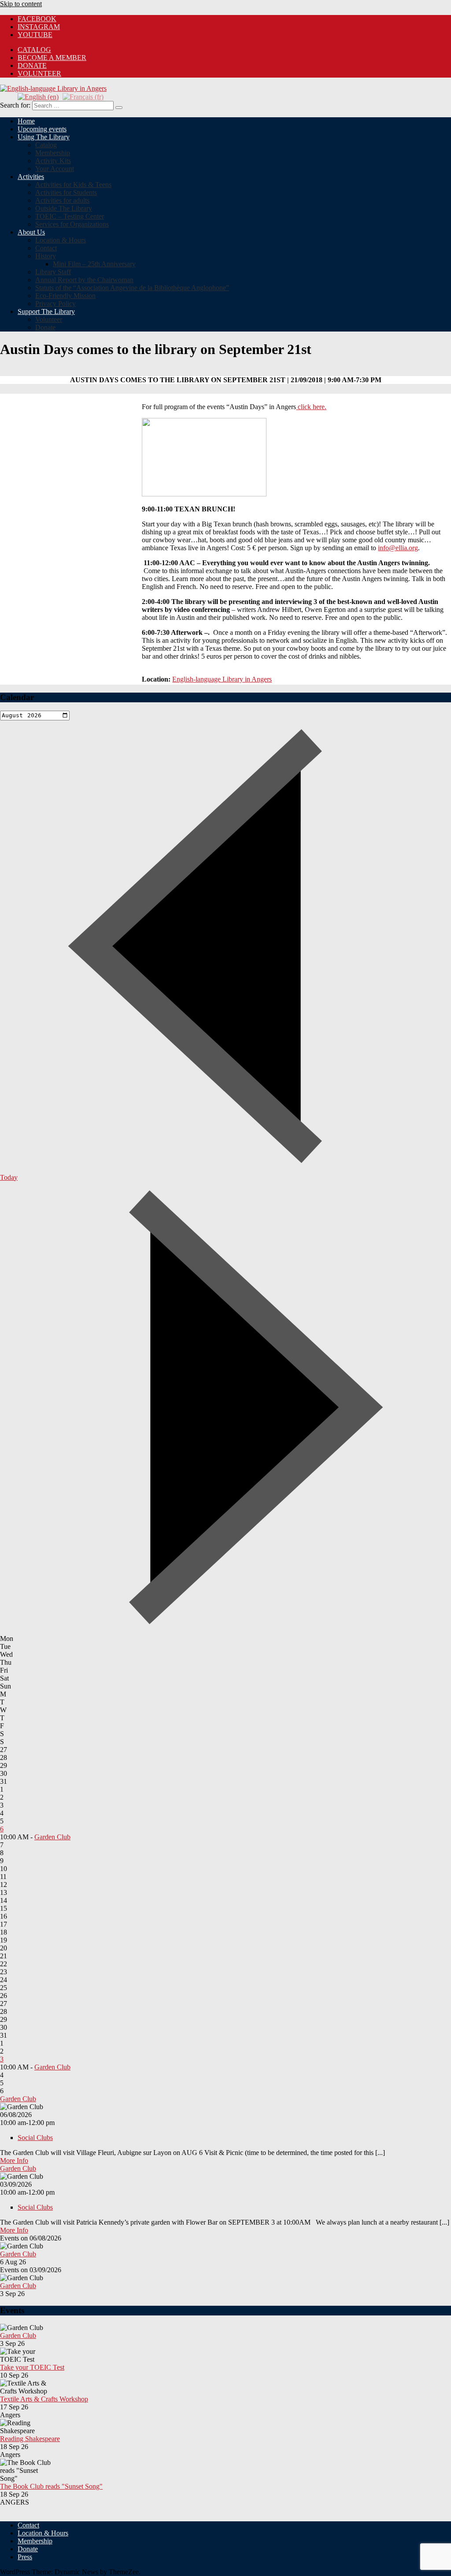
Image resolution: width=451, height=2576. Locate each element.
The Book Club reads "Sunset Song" (51, 2486)
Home (26, 121)
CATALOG (34, 50)
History (46, 256)
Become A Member (52, 58)
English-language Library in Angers (222, 679)
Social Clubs (35, 2138)
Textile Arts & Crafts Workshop (44, 2399)
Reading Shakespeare (30, 2439)
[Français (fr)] (83, 96)
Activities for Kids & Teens (73, 185)
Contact (46, 248)
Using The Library (44, 137)
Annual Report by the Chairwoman (84, 280)
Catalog (46, 145)
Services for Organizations (72, 224)
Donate (32, 65)
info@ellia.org (398, 548)
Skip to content (21, 4)
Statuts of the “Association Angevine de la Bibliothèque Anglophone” (132, 288)
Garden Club (52, 1837)
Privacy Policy (55, 304)
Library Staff (53, 272)
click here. (311, 407)
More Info (14, 2160)
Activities (31, 177)
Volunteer (39, 73)
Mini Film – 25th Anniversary (94, 264)
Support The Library (46, 311)
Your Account (55, 169)
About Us (31, 232)
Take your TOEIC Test (32, 2367)
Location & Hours (61, 240)
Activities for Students (66, 192)
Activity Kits (53, 161)
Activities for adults (62, 200)
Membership (53, 153)
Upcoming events (42, 129)
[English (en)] (38, 96)
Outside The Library (64, 208)
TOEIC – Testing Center (70, 216)
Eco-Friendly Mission (65, 296)
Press (25, 2557)
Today (9, 1177)
